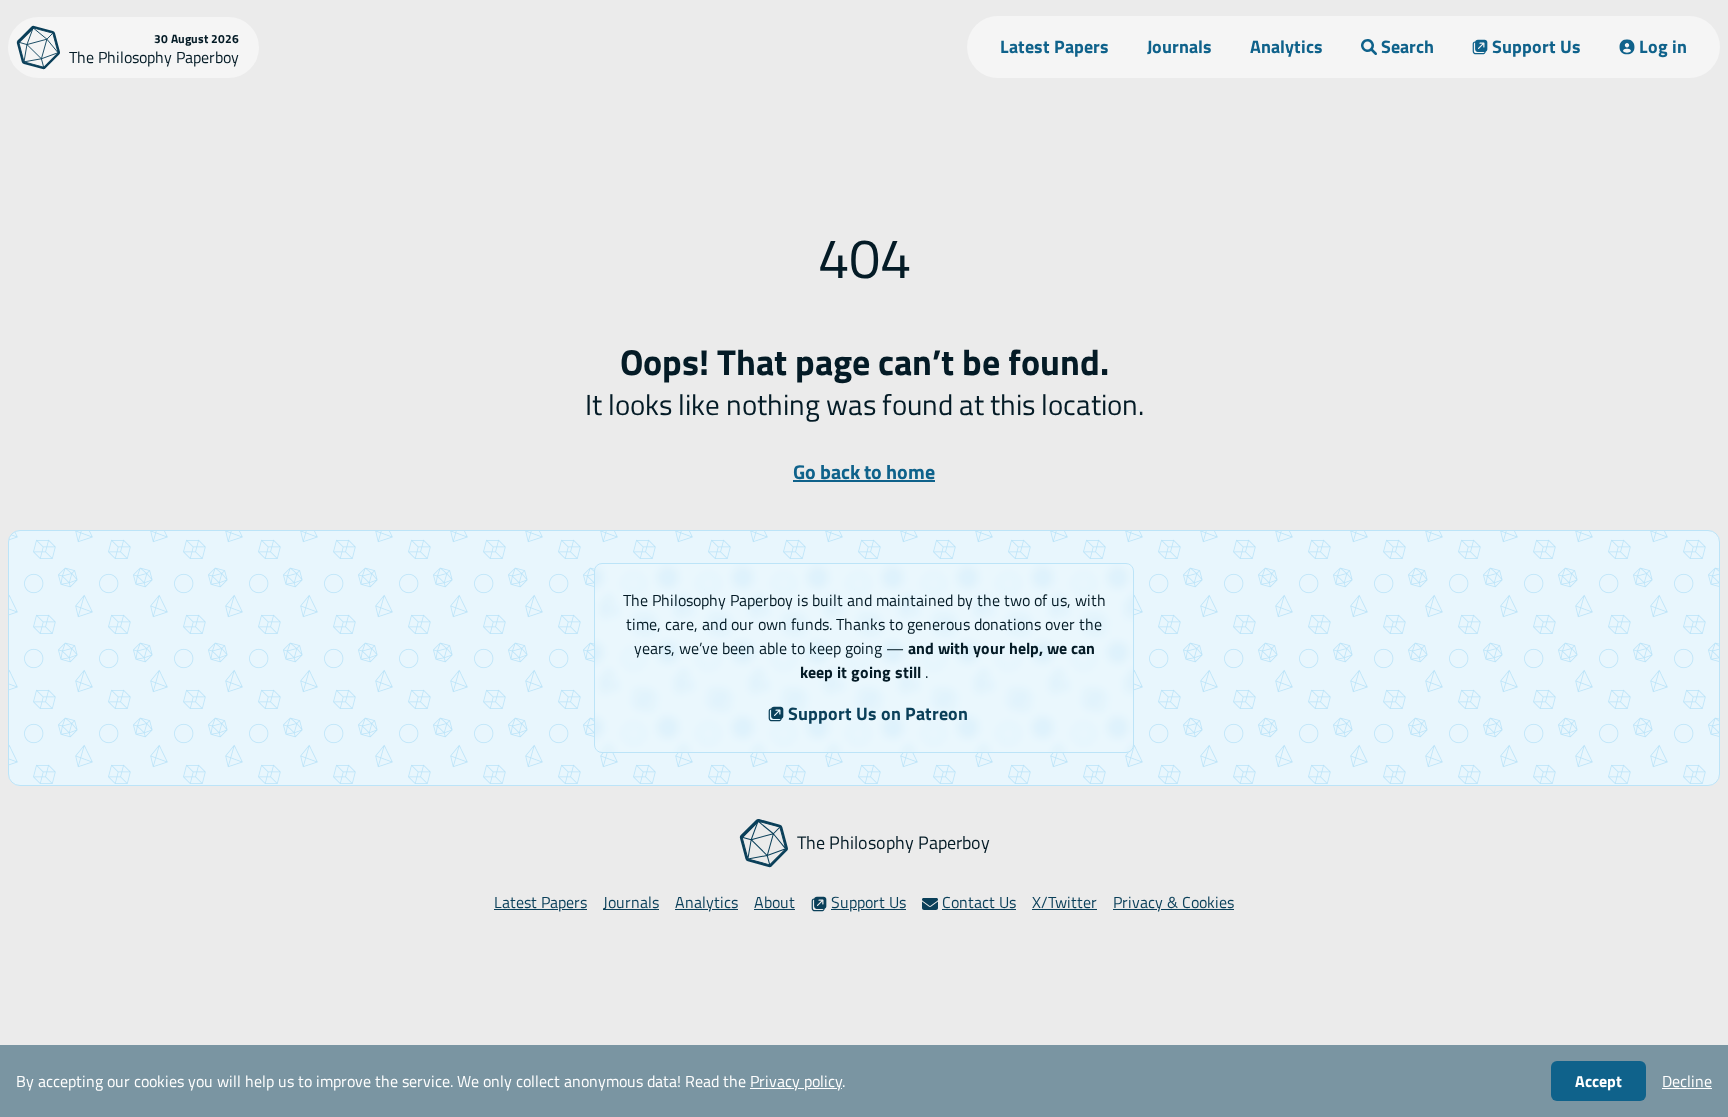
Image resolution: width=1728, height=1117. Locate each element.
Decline (1687, 1081)
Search (1407, 46)
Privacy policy (796, 1081)
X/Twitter (1064, 902)
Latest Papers (1054, 46)
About (774, 902)
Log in (1663, 46)
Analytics (1286, 46)
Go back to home (864, 471)
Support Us (1536, 46)
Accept (1598, 1081)
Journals (1179, 46)
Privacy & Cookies (1173, 902)
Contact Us (979, 902)
